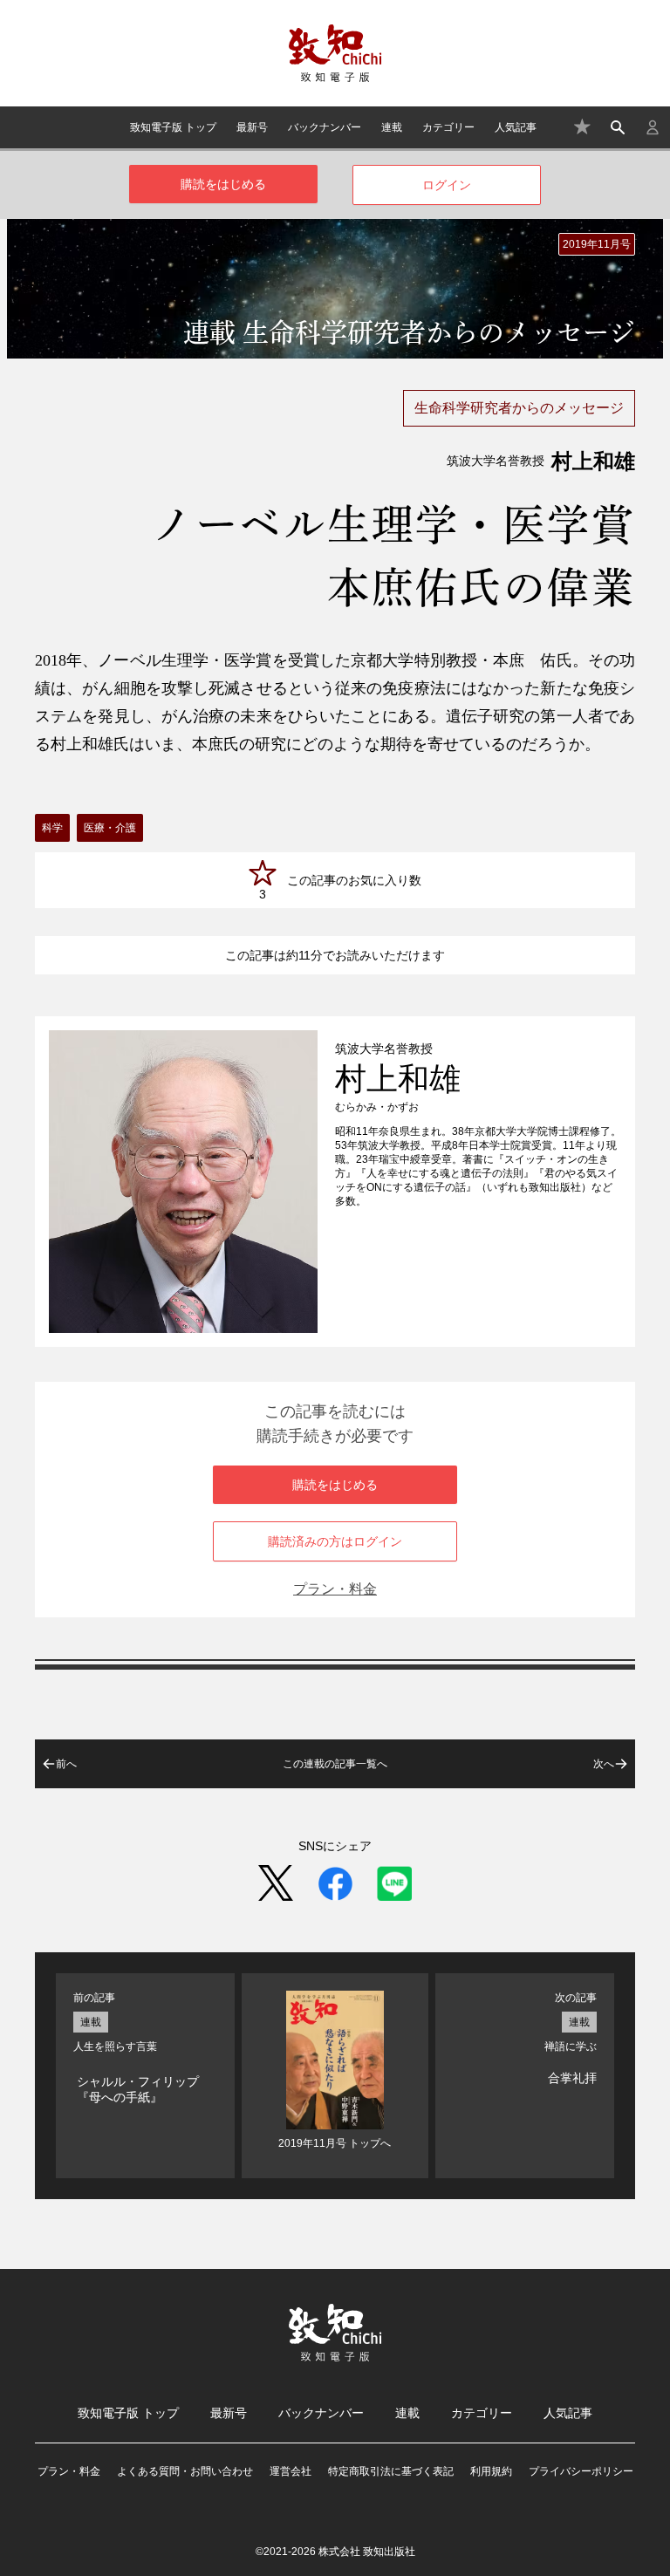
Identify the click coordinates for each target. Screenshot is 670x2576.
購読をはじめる (223, 184)
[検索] (618, 127)
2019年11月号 (597, 244)
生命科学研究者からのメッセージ (519, 408)
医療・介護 (110, 828)
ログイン (447, 185)
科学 (52, 828)
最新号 (252, 127)
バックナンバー (325, 127)
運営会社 (291, 2471)
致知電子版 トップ (173, 127)
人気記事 (516, 127)
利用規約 (491, 2471)
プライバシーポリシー (581, 2471)
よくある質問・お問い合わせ (185, 2471)
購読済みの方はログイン (335, 1541)
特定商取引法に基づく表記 (391, 2471)
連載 (392, 127)
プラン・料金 (335, 1589)
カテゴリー (448, 127)
